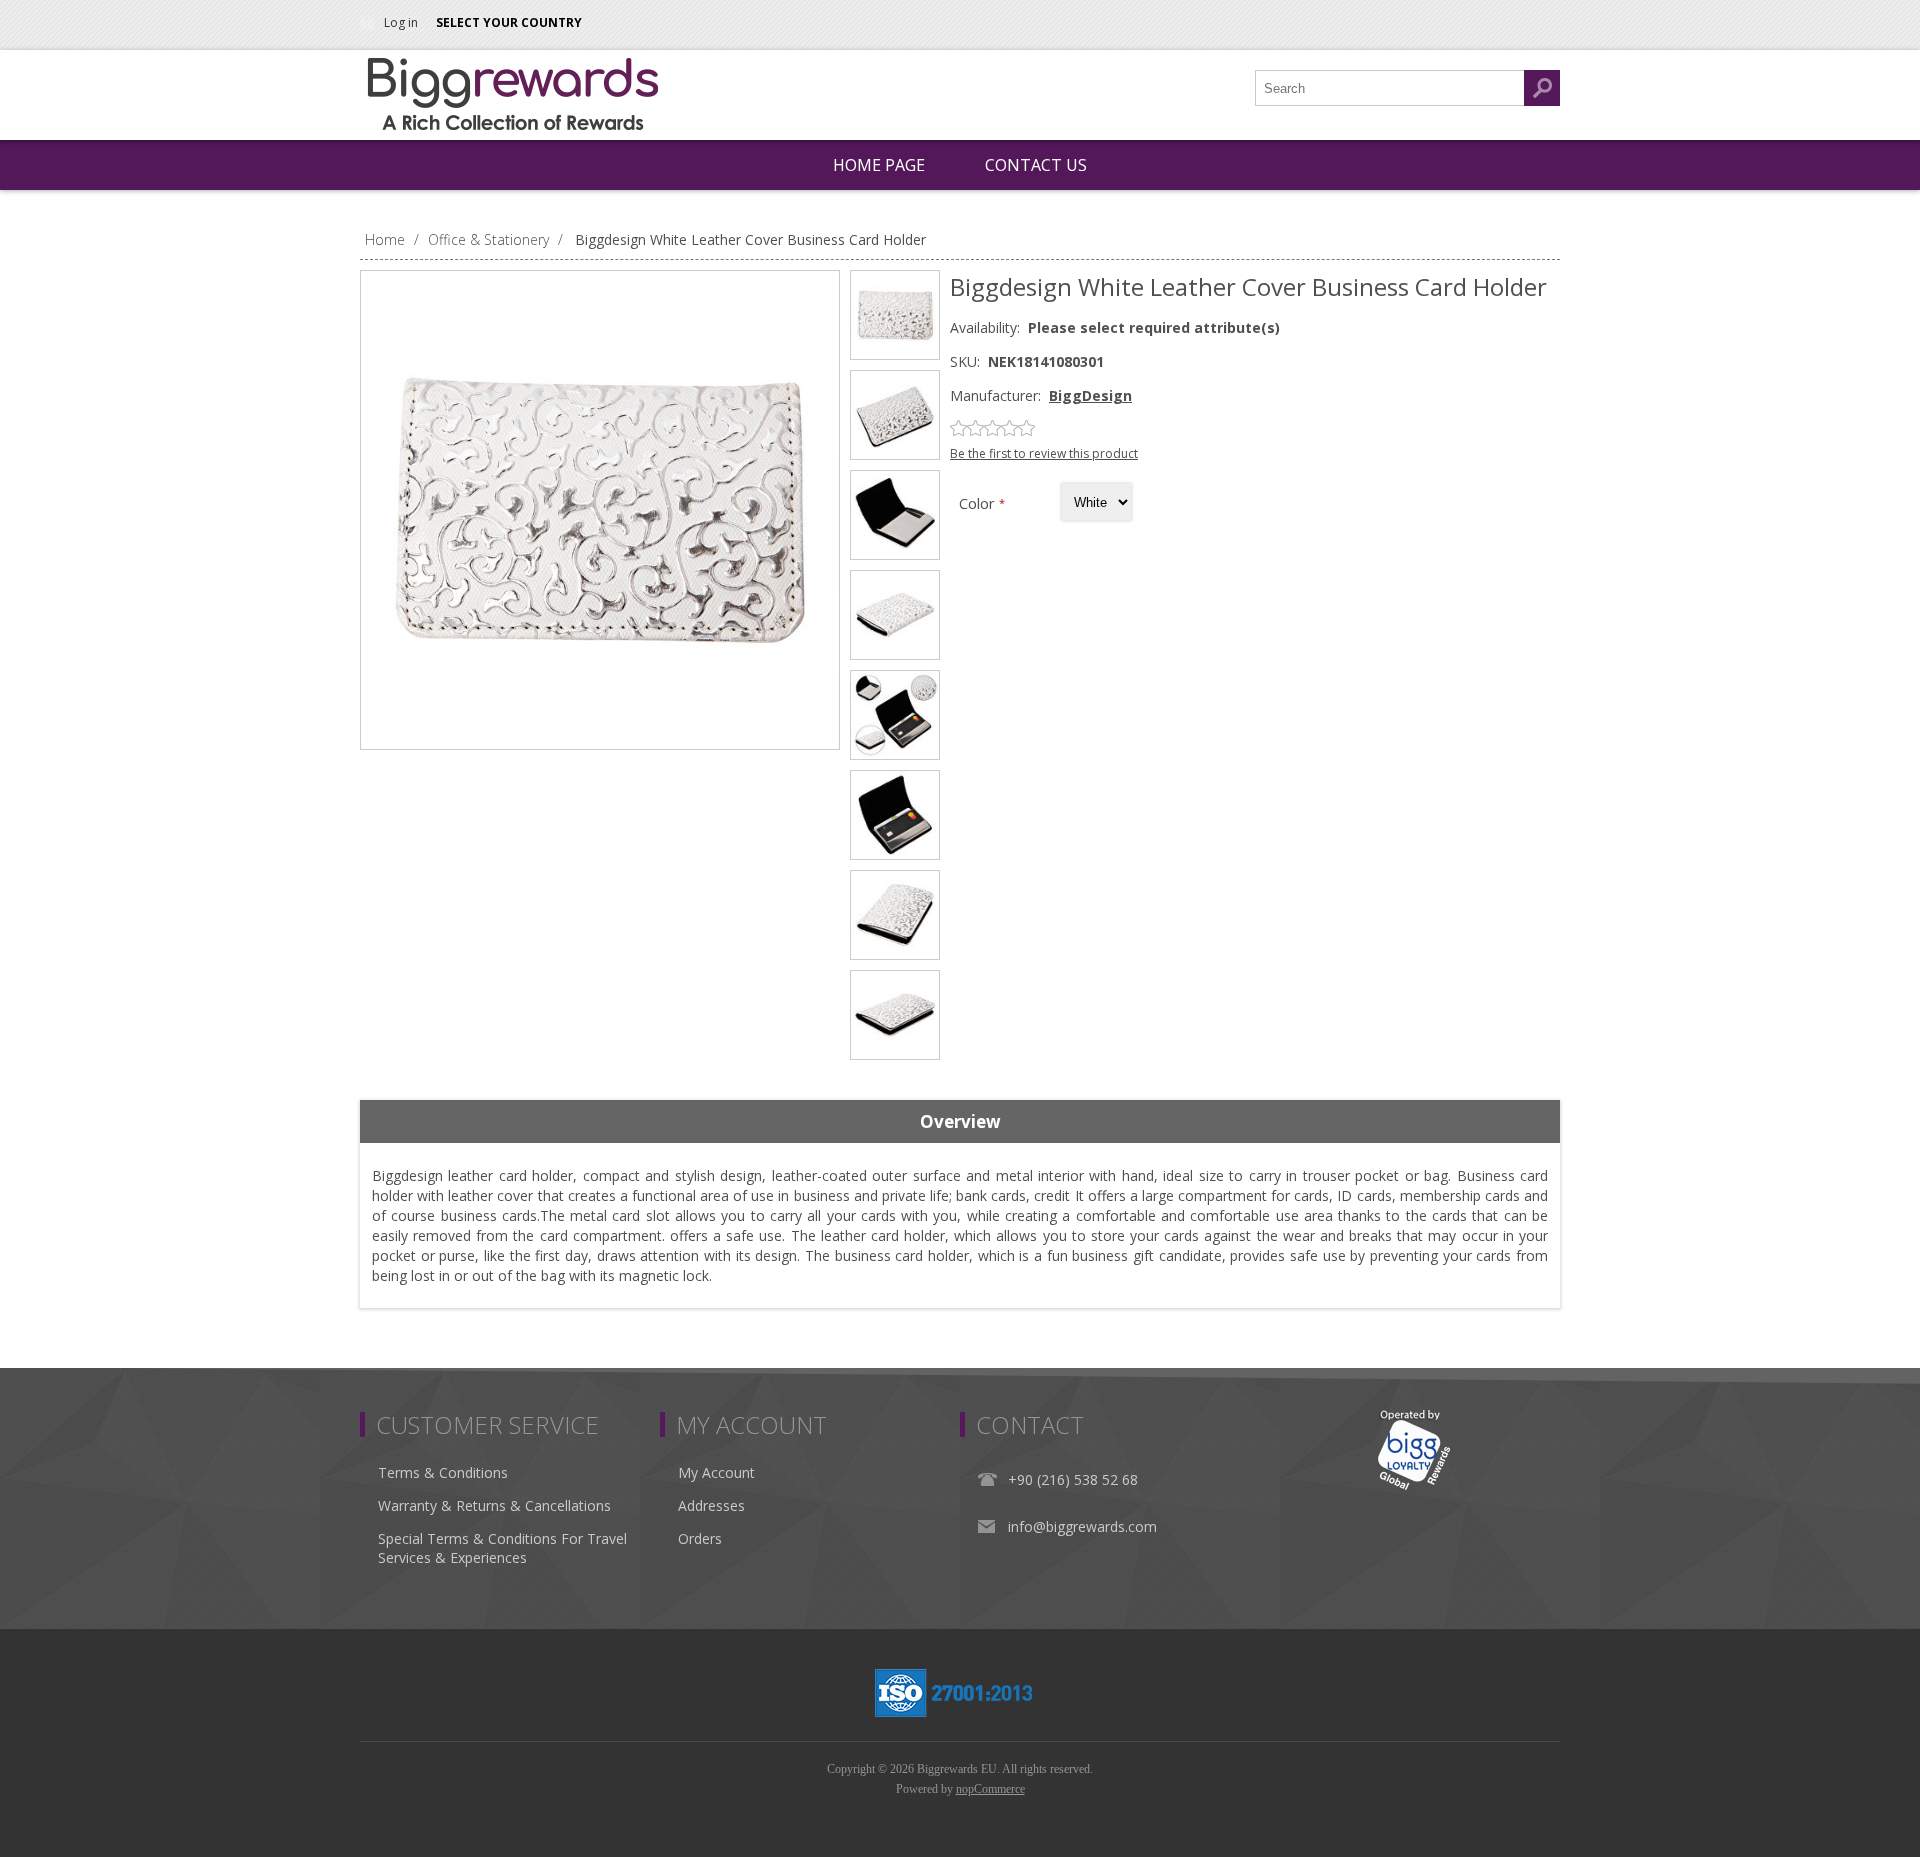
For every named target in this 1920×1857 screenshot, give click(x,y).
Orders (700, 1538)
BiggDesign (1090, 395)
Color (979, 503)
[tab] (960, 1122)
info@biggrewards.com (1082, 1526)
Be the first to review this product (1044, 453)
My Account (716, 1472)
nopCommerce (990, 1789)
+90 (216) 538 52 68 (1073, 1479)
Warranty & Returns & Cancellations (494, 1505)
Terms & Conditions (443, 1472)
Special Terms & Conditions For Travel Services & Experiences (502, 1548)
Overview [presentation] (960, 1121)
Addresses (711, 1505)
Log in (401, 22)
